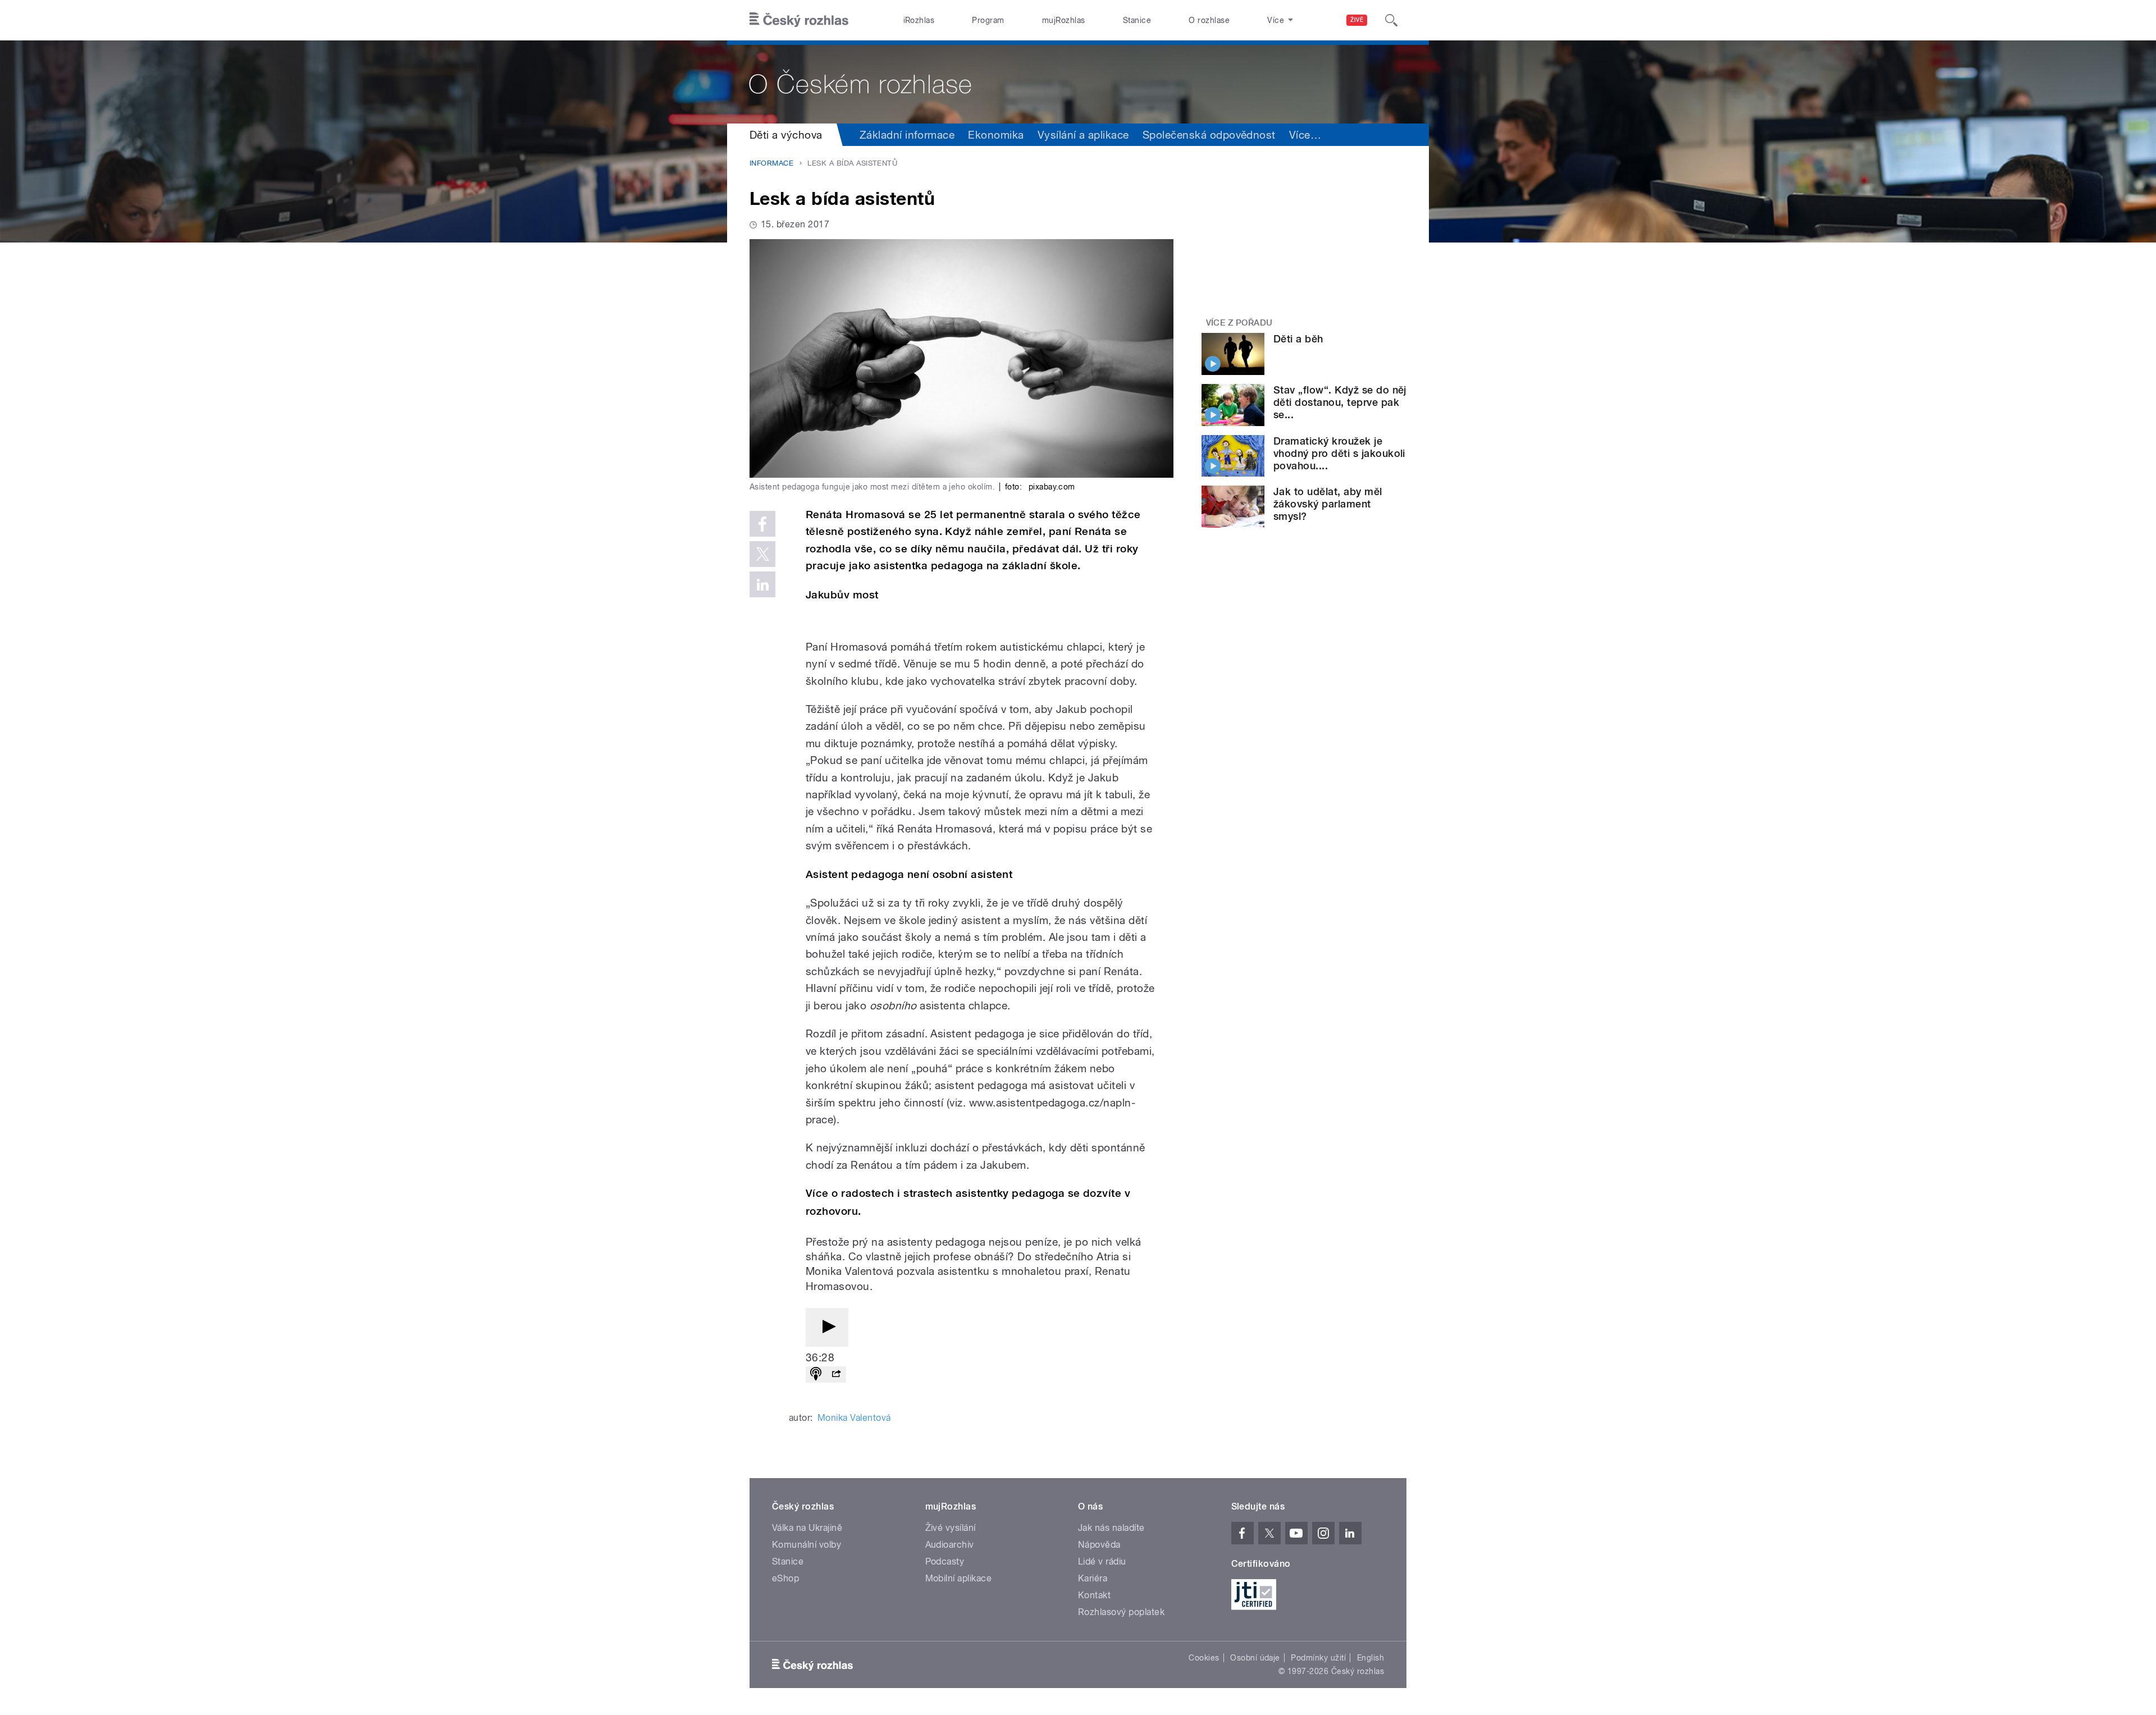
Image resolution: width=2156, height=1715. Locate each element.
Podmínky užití (1318, 1658)
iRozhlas (919, 20)
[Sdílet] (836, 1375)
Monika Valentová (854, 1418)
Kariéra (1093, 1578)
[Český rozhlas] (799, 20)
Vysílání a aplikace (1083, 135)
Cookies (1204, 1658)
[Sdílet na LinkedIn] (762, 584)
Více (1305, 135)
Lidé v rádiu (1102, 1561)
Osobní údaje (1255, 1658)
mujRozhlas (1064, 20)
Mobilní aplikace (959, 1578)
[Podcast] (816, 1375)
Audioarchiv (950, 1545)
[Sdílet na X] (762, 554)
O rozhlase (1209, 20)
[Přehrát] (827, 1327)
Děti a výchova (786, 135)
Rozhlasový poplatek (1121, 1612)
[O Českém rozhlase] (1078, 82)
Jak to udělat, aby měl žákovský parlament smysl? (1328, 504)
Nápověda (1099, 1545)
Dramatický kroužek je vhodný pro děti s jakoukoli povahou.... (1339, 453)
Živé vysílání (951, 1528)
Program (988, 20)
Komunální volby (807, 1545)
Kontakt (1094, 1595)
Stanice (1137, 20)
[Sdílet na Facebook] (762, 524)
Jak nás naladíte (1111, 1528)
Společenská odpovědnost (1209, 135)
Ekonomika (996, 135)
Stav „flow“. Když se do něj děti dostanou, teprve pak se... (1340, 402)
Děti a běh (1298, 339)
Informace (771, 163)
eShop (785, 1578)
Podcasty (945, 1561)
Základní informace (907, 135)
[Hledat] (1391, 20)
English (1371, 1658)
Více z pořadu (1239, 323)
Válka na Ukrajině (807, 1528)
